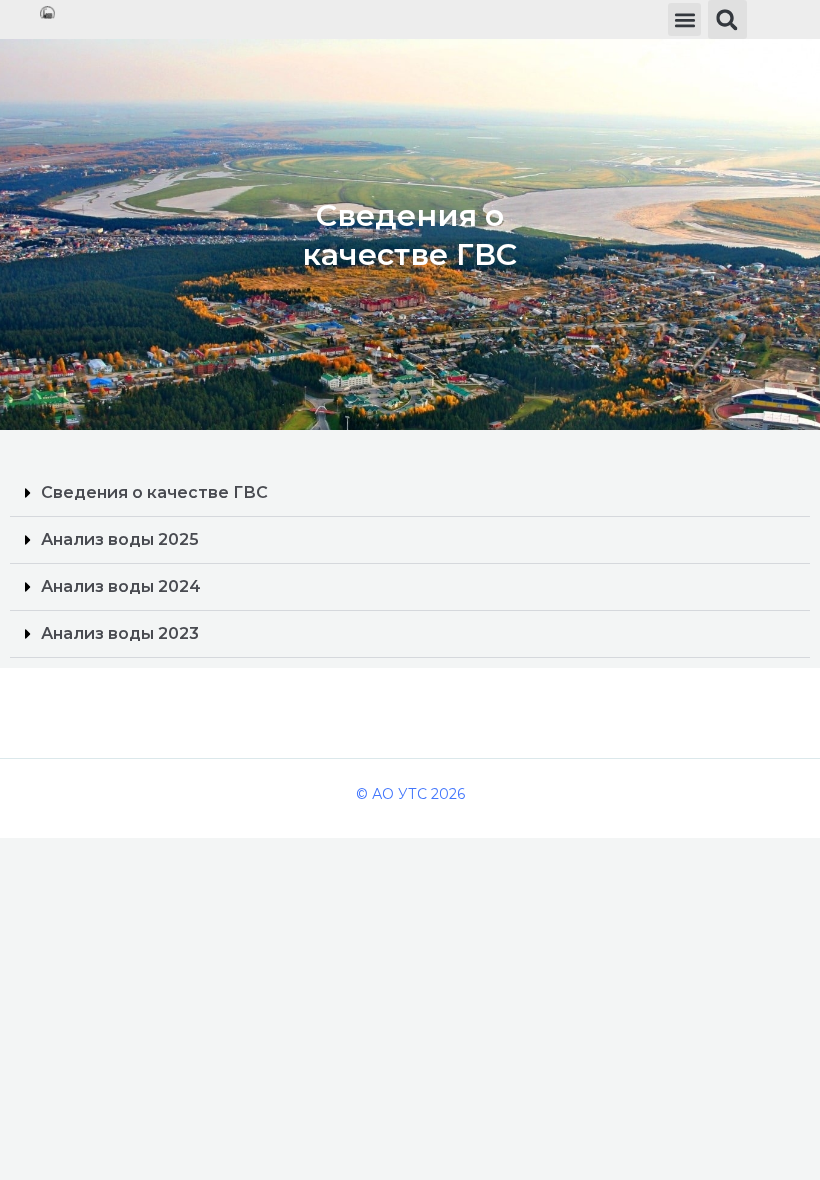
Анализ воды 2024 (121, 586)
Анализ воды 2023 (120, 633)
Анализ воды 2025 (120, 539)
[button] (684, 19)
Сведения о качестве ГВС (154, 492)
